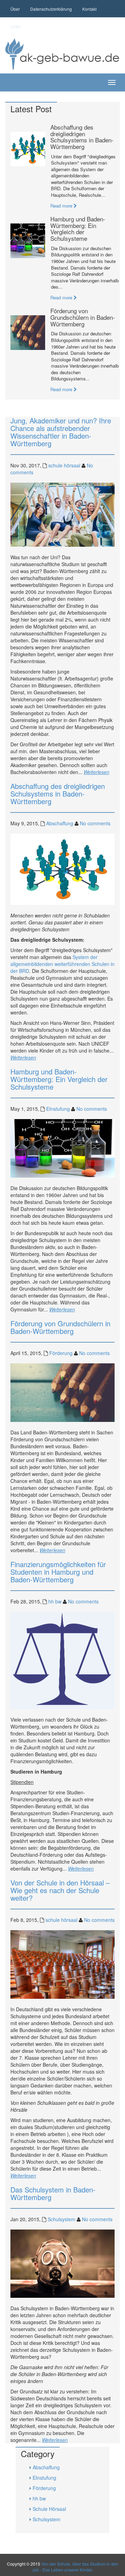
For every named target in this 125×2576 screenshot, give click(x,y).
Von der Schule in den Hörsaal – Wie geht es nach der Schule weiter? (60, 1890)
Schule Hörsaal (49, 2509)
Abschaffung (60, 823)
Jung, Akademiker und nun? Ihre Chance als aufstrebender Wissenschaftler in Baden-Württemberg (61, 432)
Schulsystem (61, 2219)
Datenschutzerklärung (51, 9)
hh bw (55, 1601)
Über (15, 9)
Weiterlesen (97, 772)
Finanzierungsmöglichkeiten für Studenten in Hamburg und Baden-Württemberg (58, 1572)
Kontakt (89, 9)
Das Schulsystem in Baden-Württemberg (53, 2193)
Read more (62, 206)
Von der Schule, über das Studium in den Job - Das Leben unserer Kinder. (75, 2567)
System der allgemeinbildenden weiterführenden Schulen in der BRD (62, 964)
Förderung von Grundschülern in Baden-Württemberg (83, 317)
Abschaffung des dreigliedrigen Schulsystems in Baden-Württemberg (82, 137)
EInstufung (58, 1109)
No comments (95, 823)
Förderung (61, 1353)
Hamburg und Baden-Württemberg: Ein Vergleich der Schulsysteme (78, 229)
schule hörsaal (64, 465)
